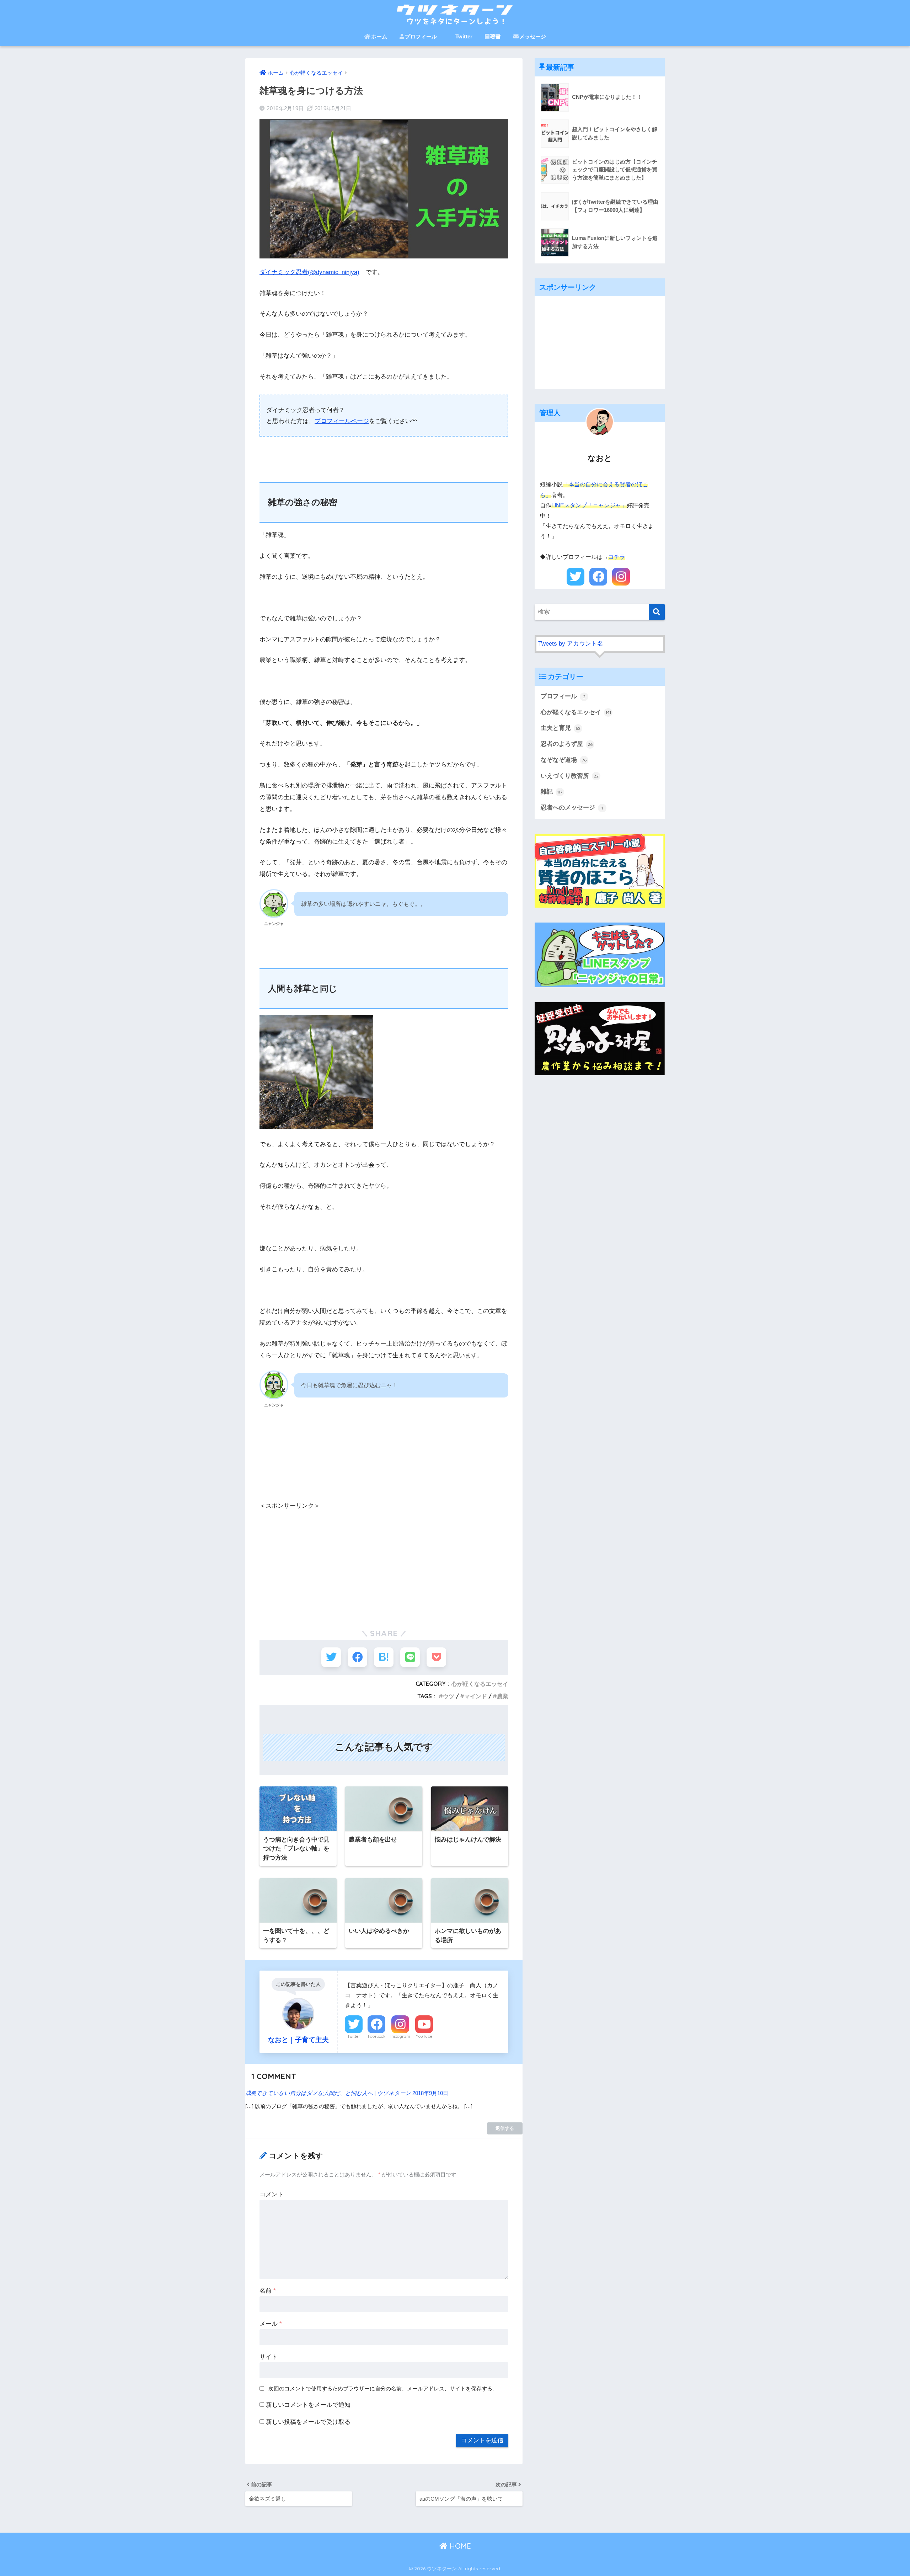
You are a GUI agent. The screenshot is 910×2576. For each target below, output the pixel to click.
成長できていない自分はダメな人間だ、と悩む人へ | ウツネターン (328, 2093)
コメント (272, 2194)
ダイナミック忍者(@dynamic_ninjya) (309, 272)
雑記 (552, 792)
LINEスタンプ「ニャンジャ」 (589, 505)
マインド (476, 1696)
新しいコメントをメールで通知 (308, 2405)
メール (271, 2324)
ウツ (449, 1696)
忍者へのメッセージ (572, 808)
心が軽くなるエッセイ (480, 1684)
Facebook (377, 2036)
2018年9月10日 (430, 2093)
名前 (268, 2291)
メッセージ (533, 36)
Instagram (400, 2036)
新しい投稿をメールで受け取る (308, 2422)
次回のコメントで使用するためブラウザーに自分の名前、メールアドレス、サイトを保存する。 (383, 2388)
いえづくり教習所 (570, 776)
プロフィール (421, 36)
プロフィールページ (342, 421)
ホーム (379, 36)
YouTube (424, 2036)
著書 (496, 36)
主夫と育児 (561, 728)
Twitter (464, 36)
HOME (459, 2546)
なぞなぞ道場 (564, 760)
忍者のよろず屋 (567, 744)
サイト (269, 2357)
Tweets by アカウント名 (571, 644)
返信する (505, 2128)
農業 (503, 1696)
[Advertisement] (384, 1561)
